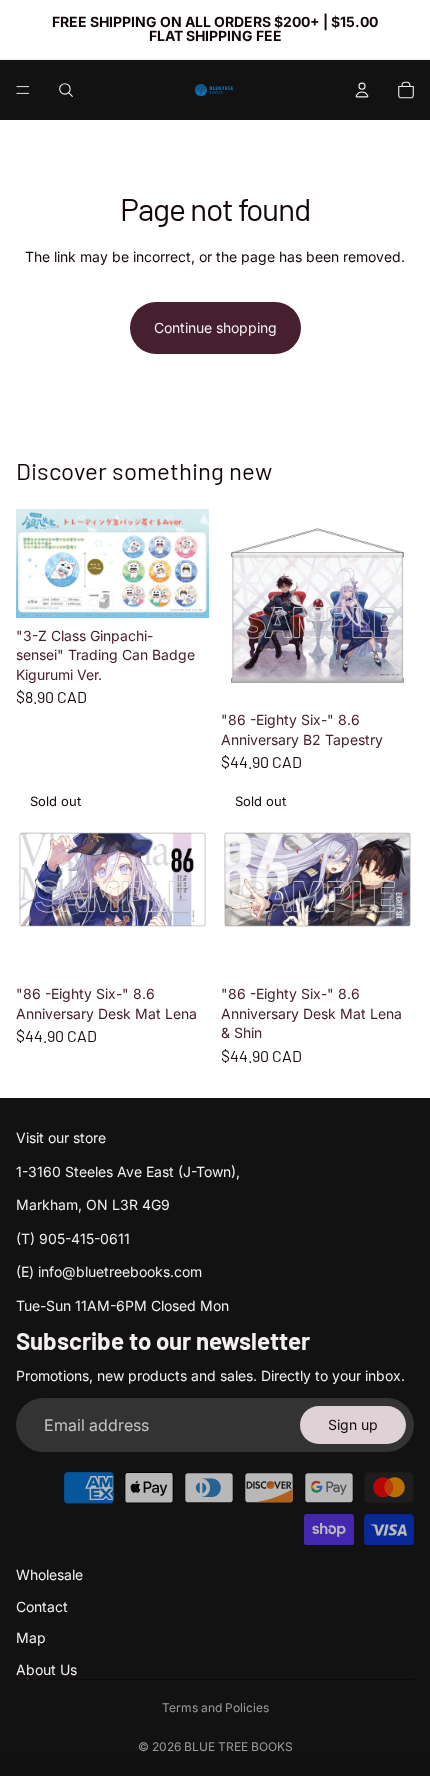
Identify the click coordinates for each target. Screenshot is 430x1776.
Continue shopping (215, 327)
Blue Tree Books (238, 1746)
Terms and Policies (215, 1707)
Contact (42, 1606)
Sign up (353, 1424)
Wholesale (49, 1574)
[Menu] (23, 90)
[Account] (362, 90)
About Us (46, 1669)
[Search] (66, 90)
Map (31, 1637)
